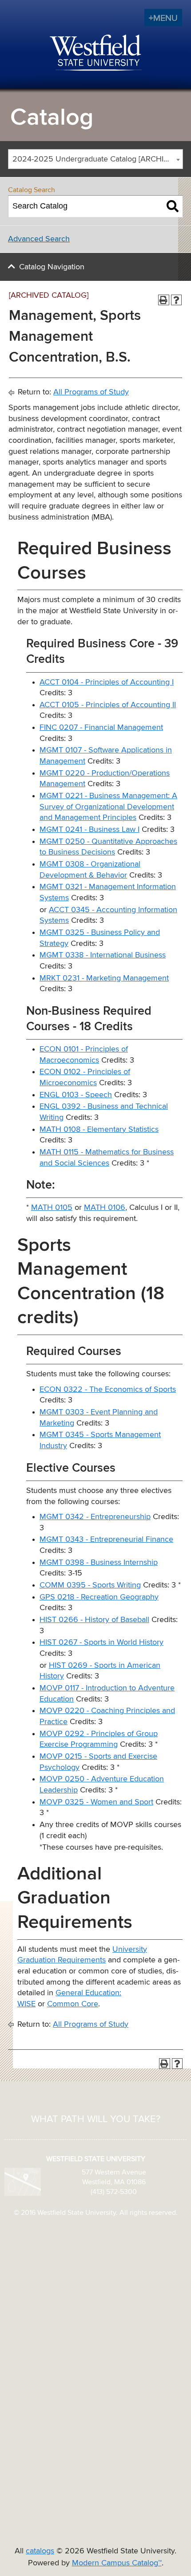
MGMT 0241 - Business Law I (90, 830)
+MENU (163, 18)
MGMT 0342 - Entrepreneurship (95, 1517)
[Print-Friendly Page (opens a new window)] (164, 300)
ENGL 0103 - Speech (76, 1095)
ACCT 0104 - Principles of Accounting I (107, 682)
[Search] (173, 206)
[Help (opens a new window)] (177, 300)
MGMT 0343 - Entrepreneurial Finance (106, 1540)
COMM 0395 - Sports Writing (90, 1585)
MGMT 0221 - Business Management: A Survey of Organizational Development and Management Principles (108, 807)
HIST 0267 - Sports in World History (101, 1642)
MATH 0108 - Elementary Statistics (99, 1130)
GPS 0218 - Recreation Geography (99, 1597)
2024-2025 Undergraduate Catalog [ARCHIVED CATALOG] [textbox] (97, 159)
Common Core (73, 2004)
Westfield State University (96, 53)
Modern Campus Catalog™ (117, 2563)
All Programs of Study (91, 392)
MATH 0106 (105, 1208)
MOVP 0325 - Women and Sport (96, 1802)
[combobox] (95, 159)
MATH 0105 (52, 1208)
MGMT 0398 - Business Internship (99, 1563)
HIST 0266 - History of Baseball (94, 1620)
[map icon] (23, 2182)
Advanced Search (39, 239)
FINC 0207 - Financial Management (101, 728)
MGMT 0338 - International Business (103, 955)
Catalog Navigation (52, 267)
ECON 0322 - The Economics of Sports (108, 1390)
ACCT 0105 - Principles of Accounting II (108, 705)
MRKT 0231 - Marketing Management (104, 978)
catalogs (40, 2551)
